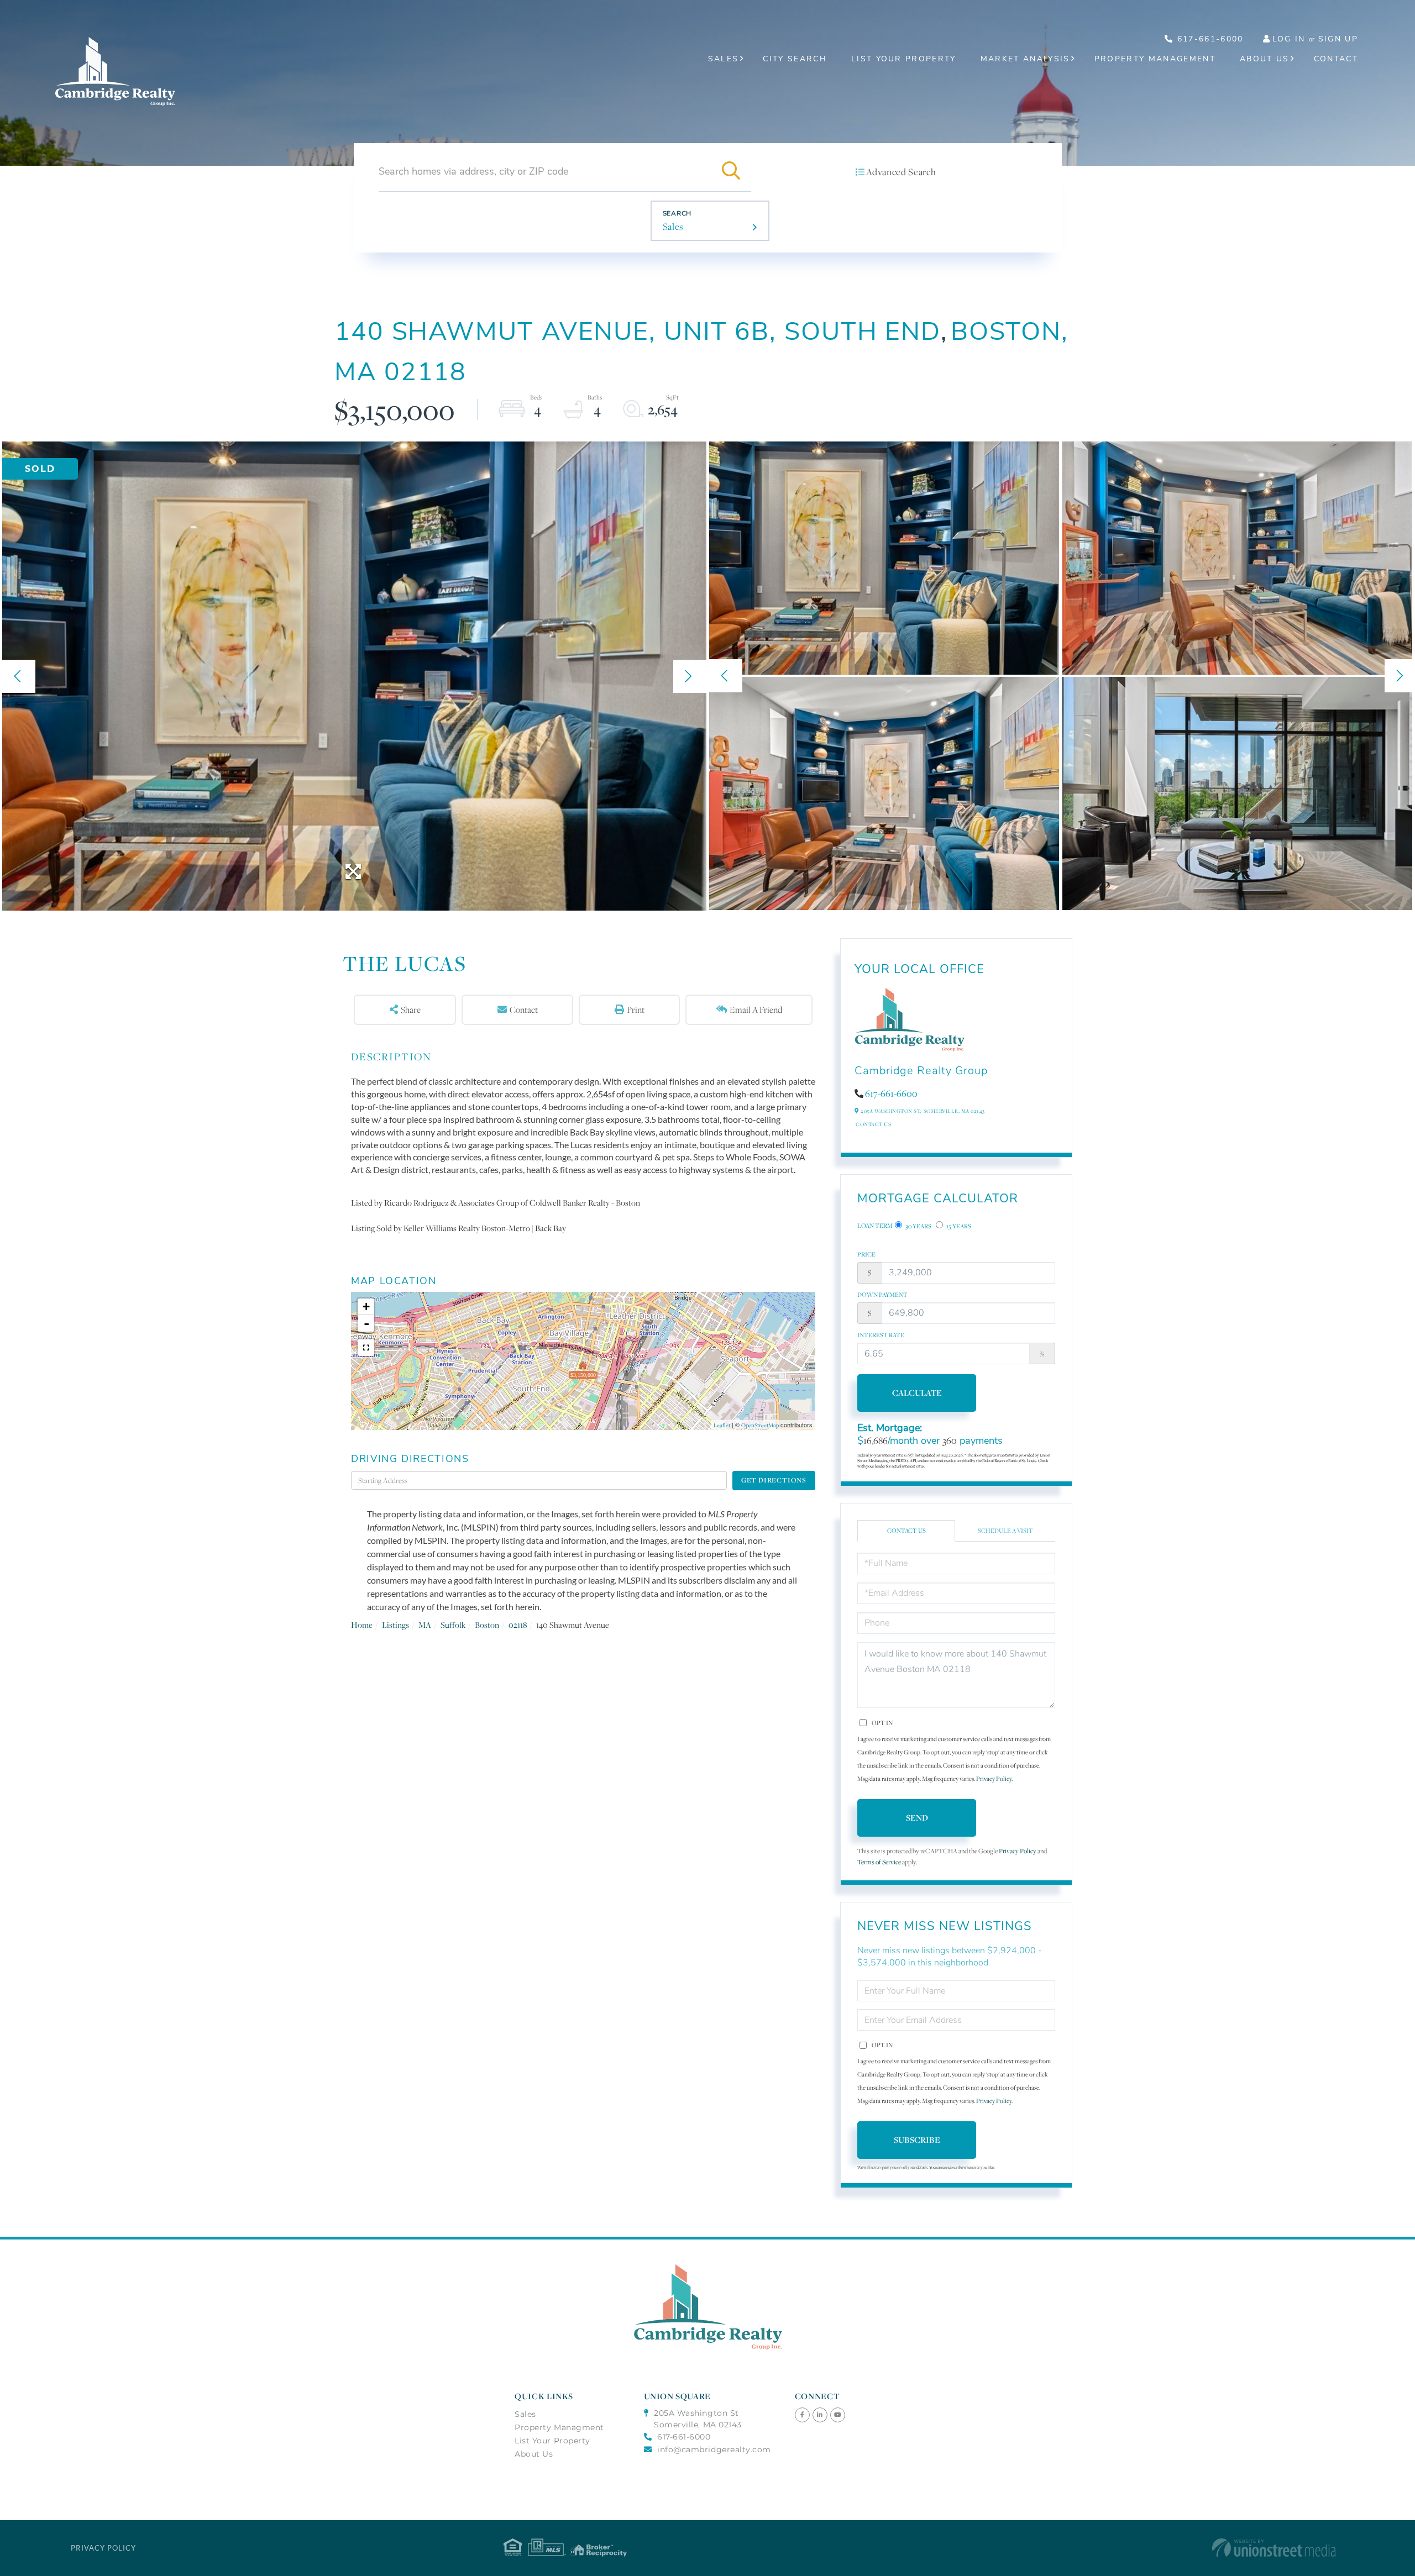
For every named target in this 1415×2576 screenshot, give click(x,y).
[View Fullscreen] (366, 1348)
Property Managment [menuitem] (559, 2427)
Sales (673, 227)
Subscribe (917, 2140)
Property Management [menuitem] (1155, 59)
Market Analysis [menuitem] (1025, 59)
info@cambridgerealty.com (714, 2449)
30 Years (918, 1226)
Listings (395, 1625)
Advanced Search (901, 172)
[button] (731, 171)
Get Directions (774, 1480)
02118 (518, 1625)
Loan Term (875, 1226)
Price (866, 1254)
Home (362, 1625)
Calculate (917, 1393)
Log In (1289, 39)
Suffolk (453, 1625)
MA (425, 1625)
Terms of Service (879, 1862)
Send (917, 1818)
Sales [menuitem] (724, 59)
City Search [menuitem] (795, 59)
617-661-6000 (1208, 39)
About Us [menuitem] (1265, 59)
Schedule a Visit (1005, 1531)
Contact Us (873, 1124)
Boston (487, 1625)
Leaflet (722, 1425)
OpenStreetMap (760, 1425)
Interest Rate (881, 1335)
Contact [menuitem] (1336, 59)
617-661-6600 (891, 1094)
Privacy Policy (994, 1779)
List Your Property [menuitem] (904, 59)
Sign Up (1338, 39)
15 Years (958, 1226)
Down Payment (882, 1295)
